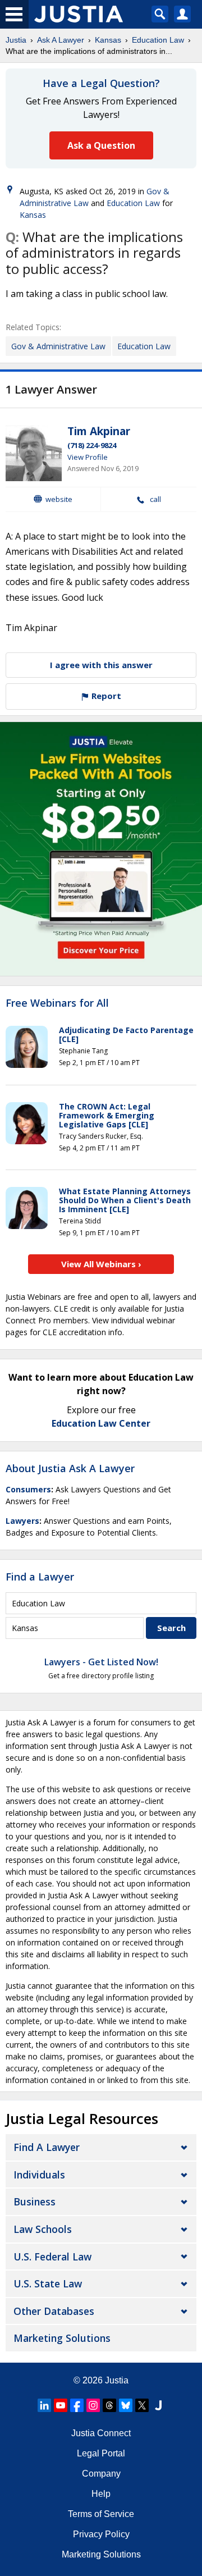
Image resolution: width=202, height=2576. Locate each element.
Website (59, 499)
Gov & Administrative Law (58, 346)
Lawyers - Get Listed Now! (101, 1662)
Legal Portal (101, 2453)
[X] (142, 2405)
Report (105, 696)
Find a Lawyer (40, 1577)
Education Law (158, 40)
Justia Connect (101, 2433)
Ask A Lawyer (61, 40)
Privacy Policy (101, 2534)
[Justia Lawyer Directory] (158, 2405)
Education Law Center (101, 1423)
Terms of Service (101, 2514)
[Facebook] (77, 2405)
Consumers (28, 1489)
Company (101, 2474)
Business (35, 2202)
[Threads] (109, 2405)
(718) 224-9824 (92, 445)
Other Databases (54, 2311)
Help (101, 2494)
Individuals (39, 2175)
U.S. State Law (48, 2283)
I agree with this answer (101, 665)
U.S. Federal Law (52, 2257)
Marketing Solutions (62, 2338)
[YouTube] (61, 2405)
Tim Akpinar (99, 431)
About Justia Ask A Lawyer (70, 1468)
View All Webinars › (101, 1264)
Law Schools (43, 2229)
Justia (16, 40)
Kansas (108, 40)
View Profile (88, 457)
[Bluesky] (126, 2405)
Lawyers (22, 1521)
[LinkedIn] (44, 2405)
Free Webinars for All (57, 1003)
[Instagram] (93, 2405)
